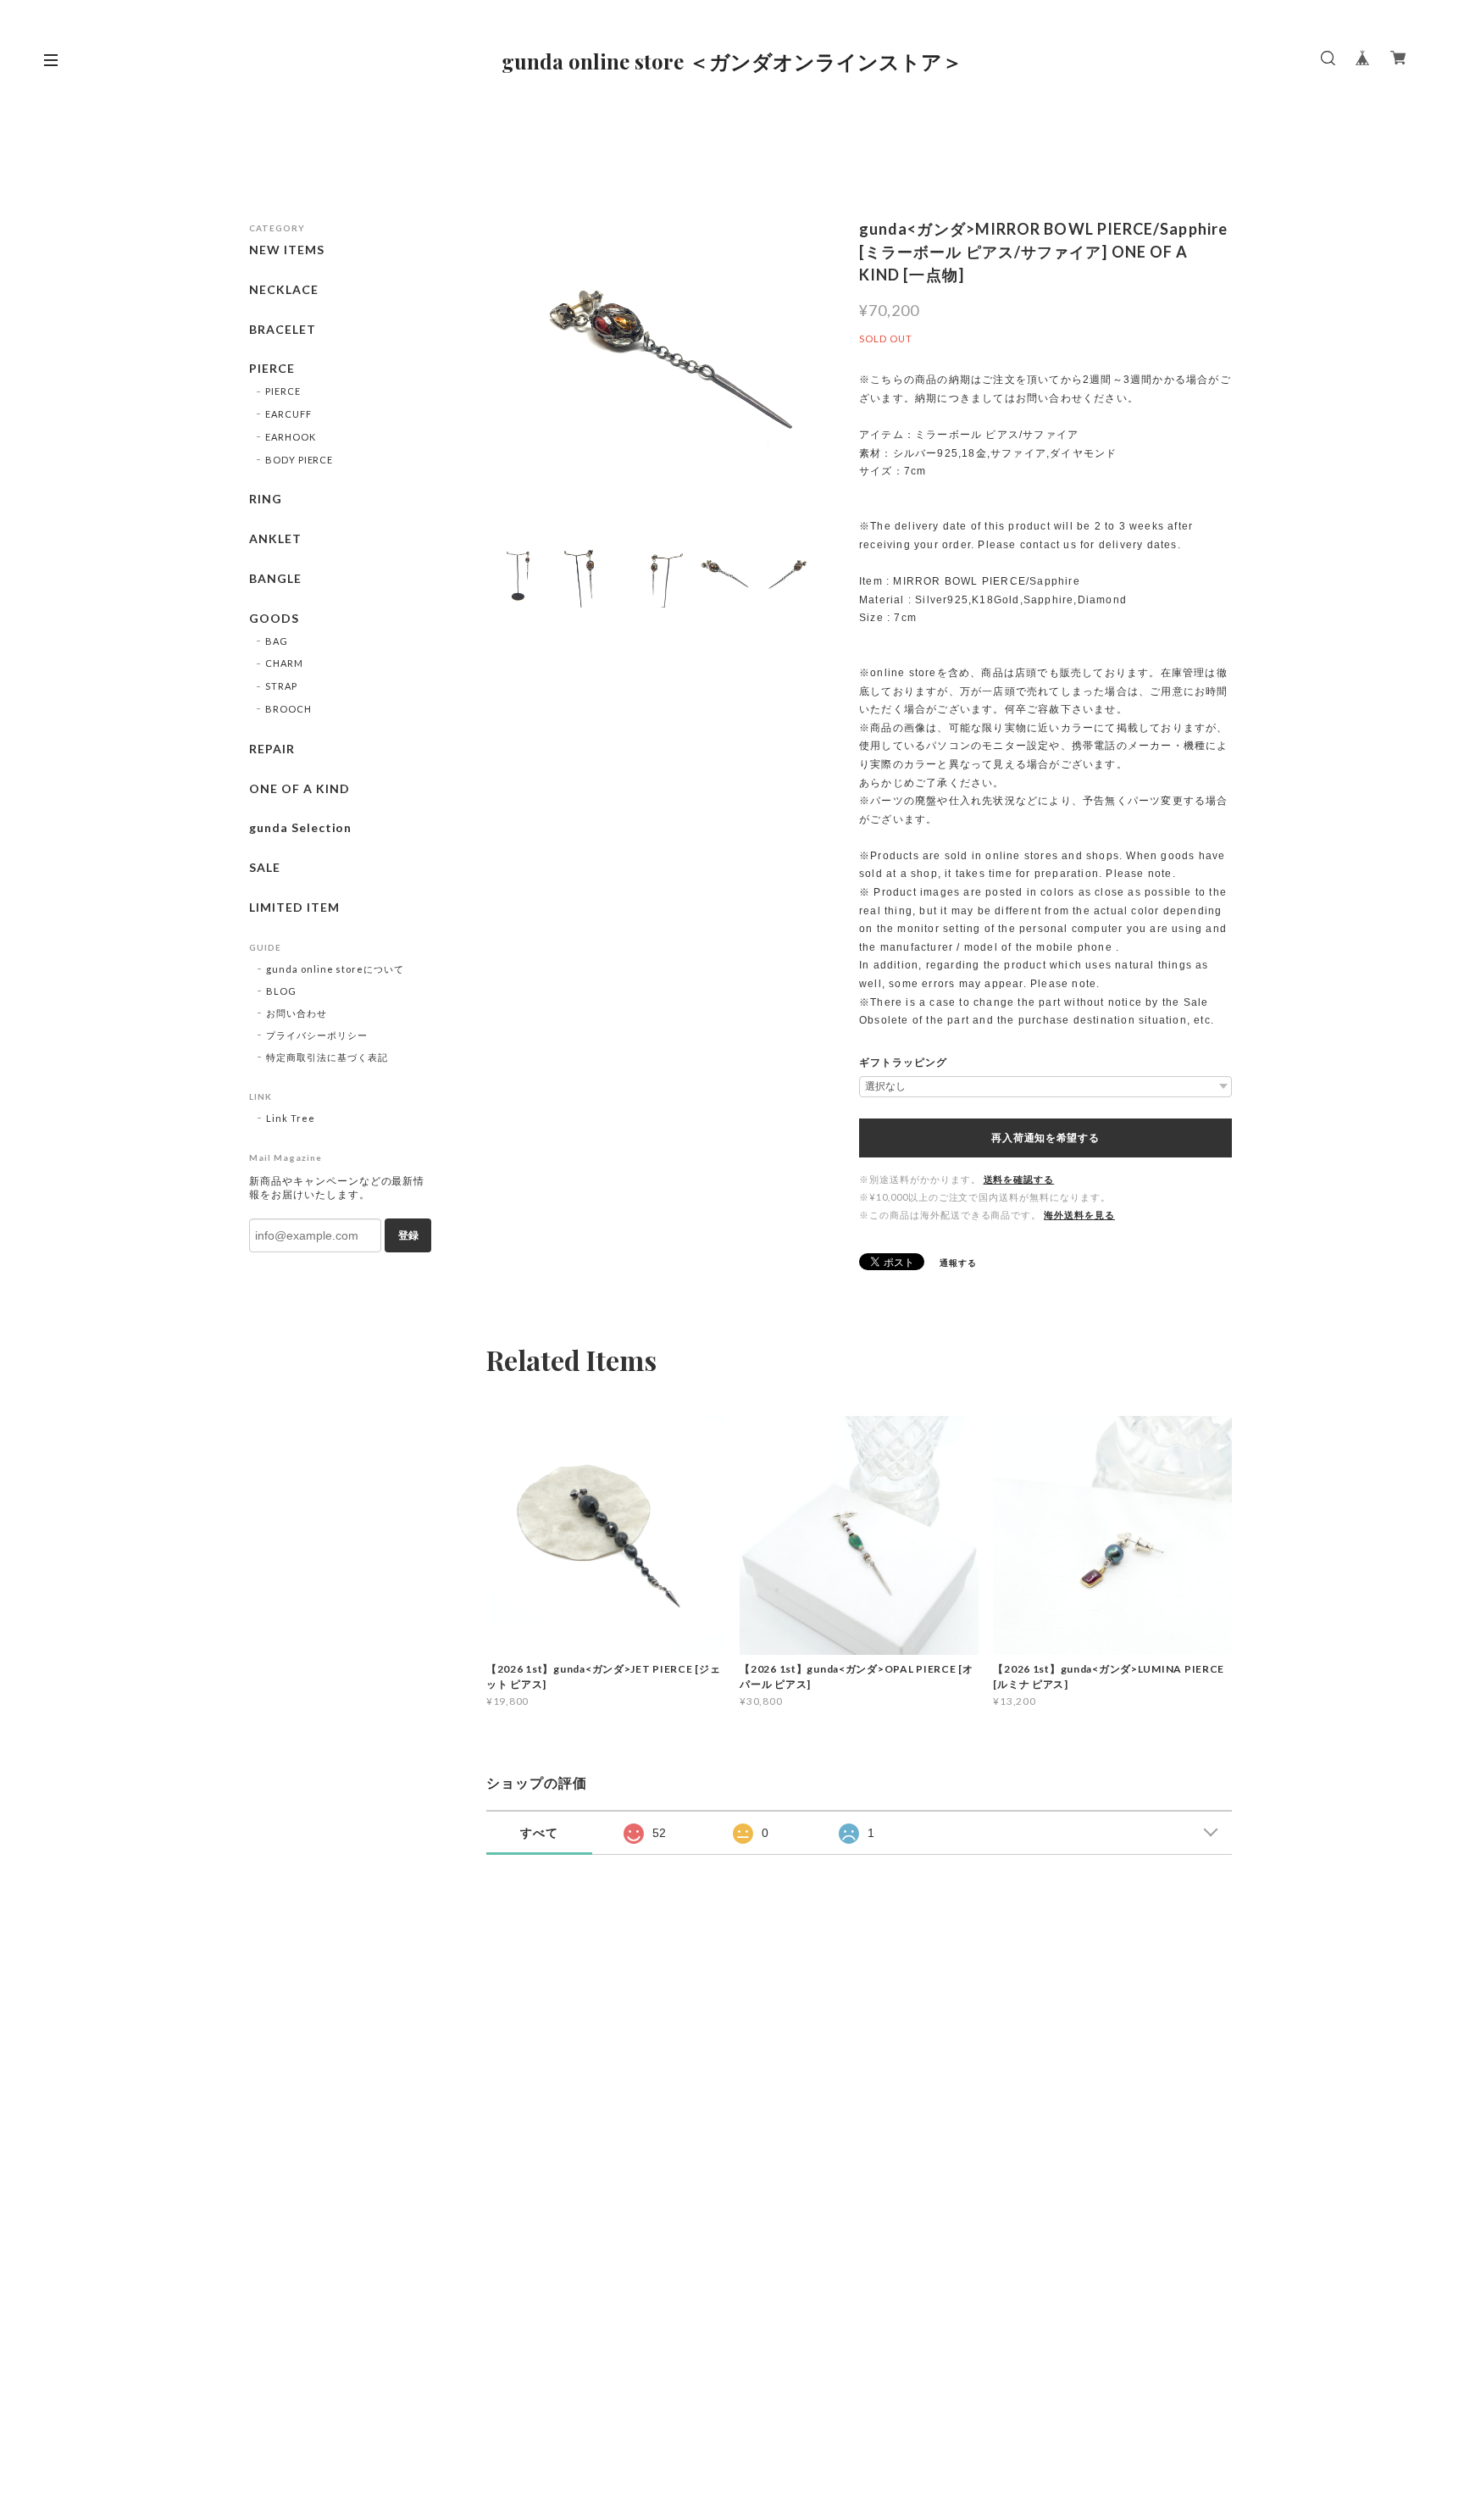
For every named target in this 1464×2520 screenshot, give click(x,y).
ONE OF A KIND (299, 789)
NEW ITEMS (287, 250)
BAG (277, 641)
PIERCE (272, 369)
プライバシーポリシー (317, 1035)
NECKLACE (284, 290)
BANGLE (275, 579)
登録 (408, 1235)
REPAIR (272, 749)
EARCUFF (288, 414)
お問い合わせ (297, 1013)
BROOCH (288, 709)
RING (266, 499)
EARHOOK (291, 437)
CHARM (284, 663)
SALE (265, 868)
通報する (958, 1263)
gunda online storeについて (335, 969)
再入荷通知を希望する (1045, 1138)
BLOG (281, 991)
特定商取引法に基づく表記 (327, 1057)
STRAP (281, 686)
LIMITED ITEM (294, 908)
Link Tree (291, 1118)
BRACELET (283, 330)
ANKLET (275, 539)
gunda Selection (300, 828)
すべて (539, 1833)
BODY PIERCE (299, 460)
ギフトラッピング (903, 1063)
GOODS (274, 619)
